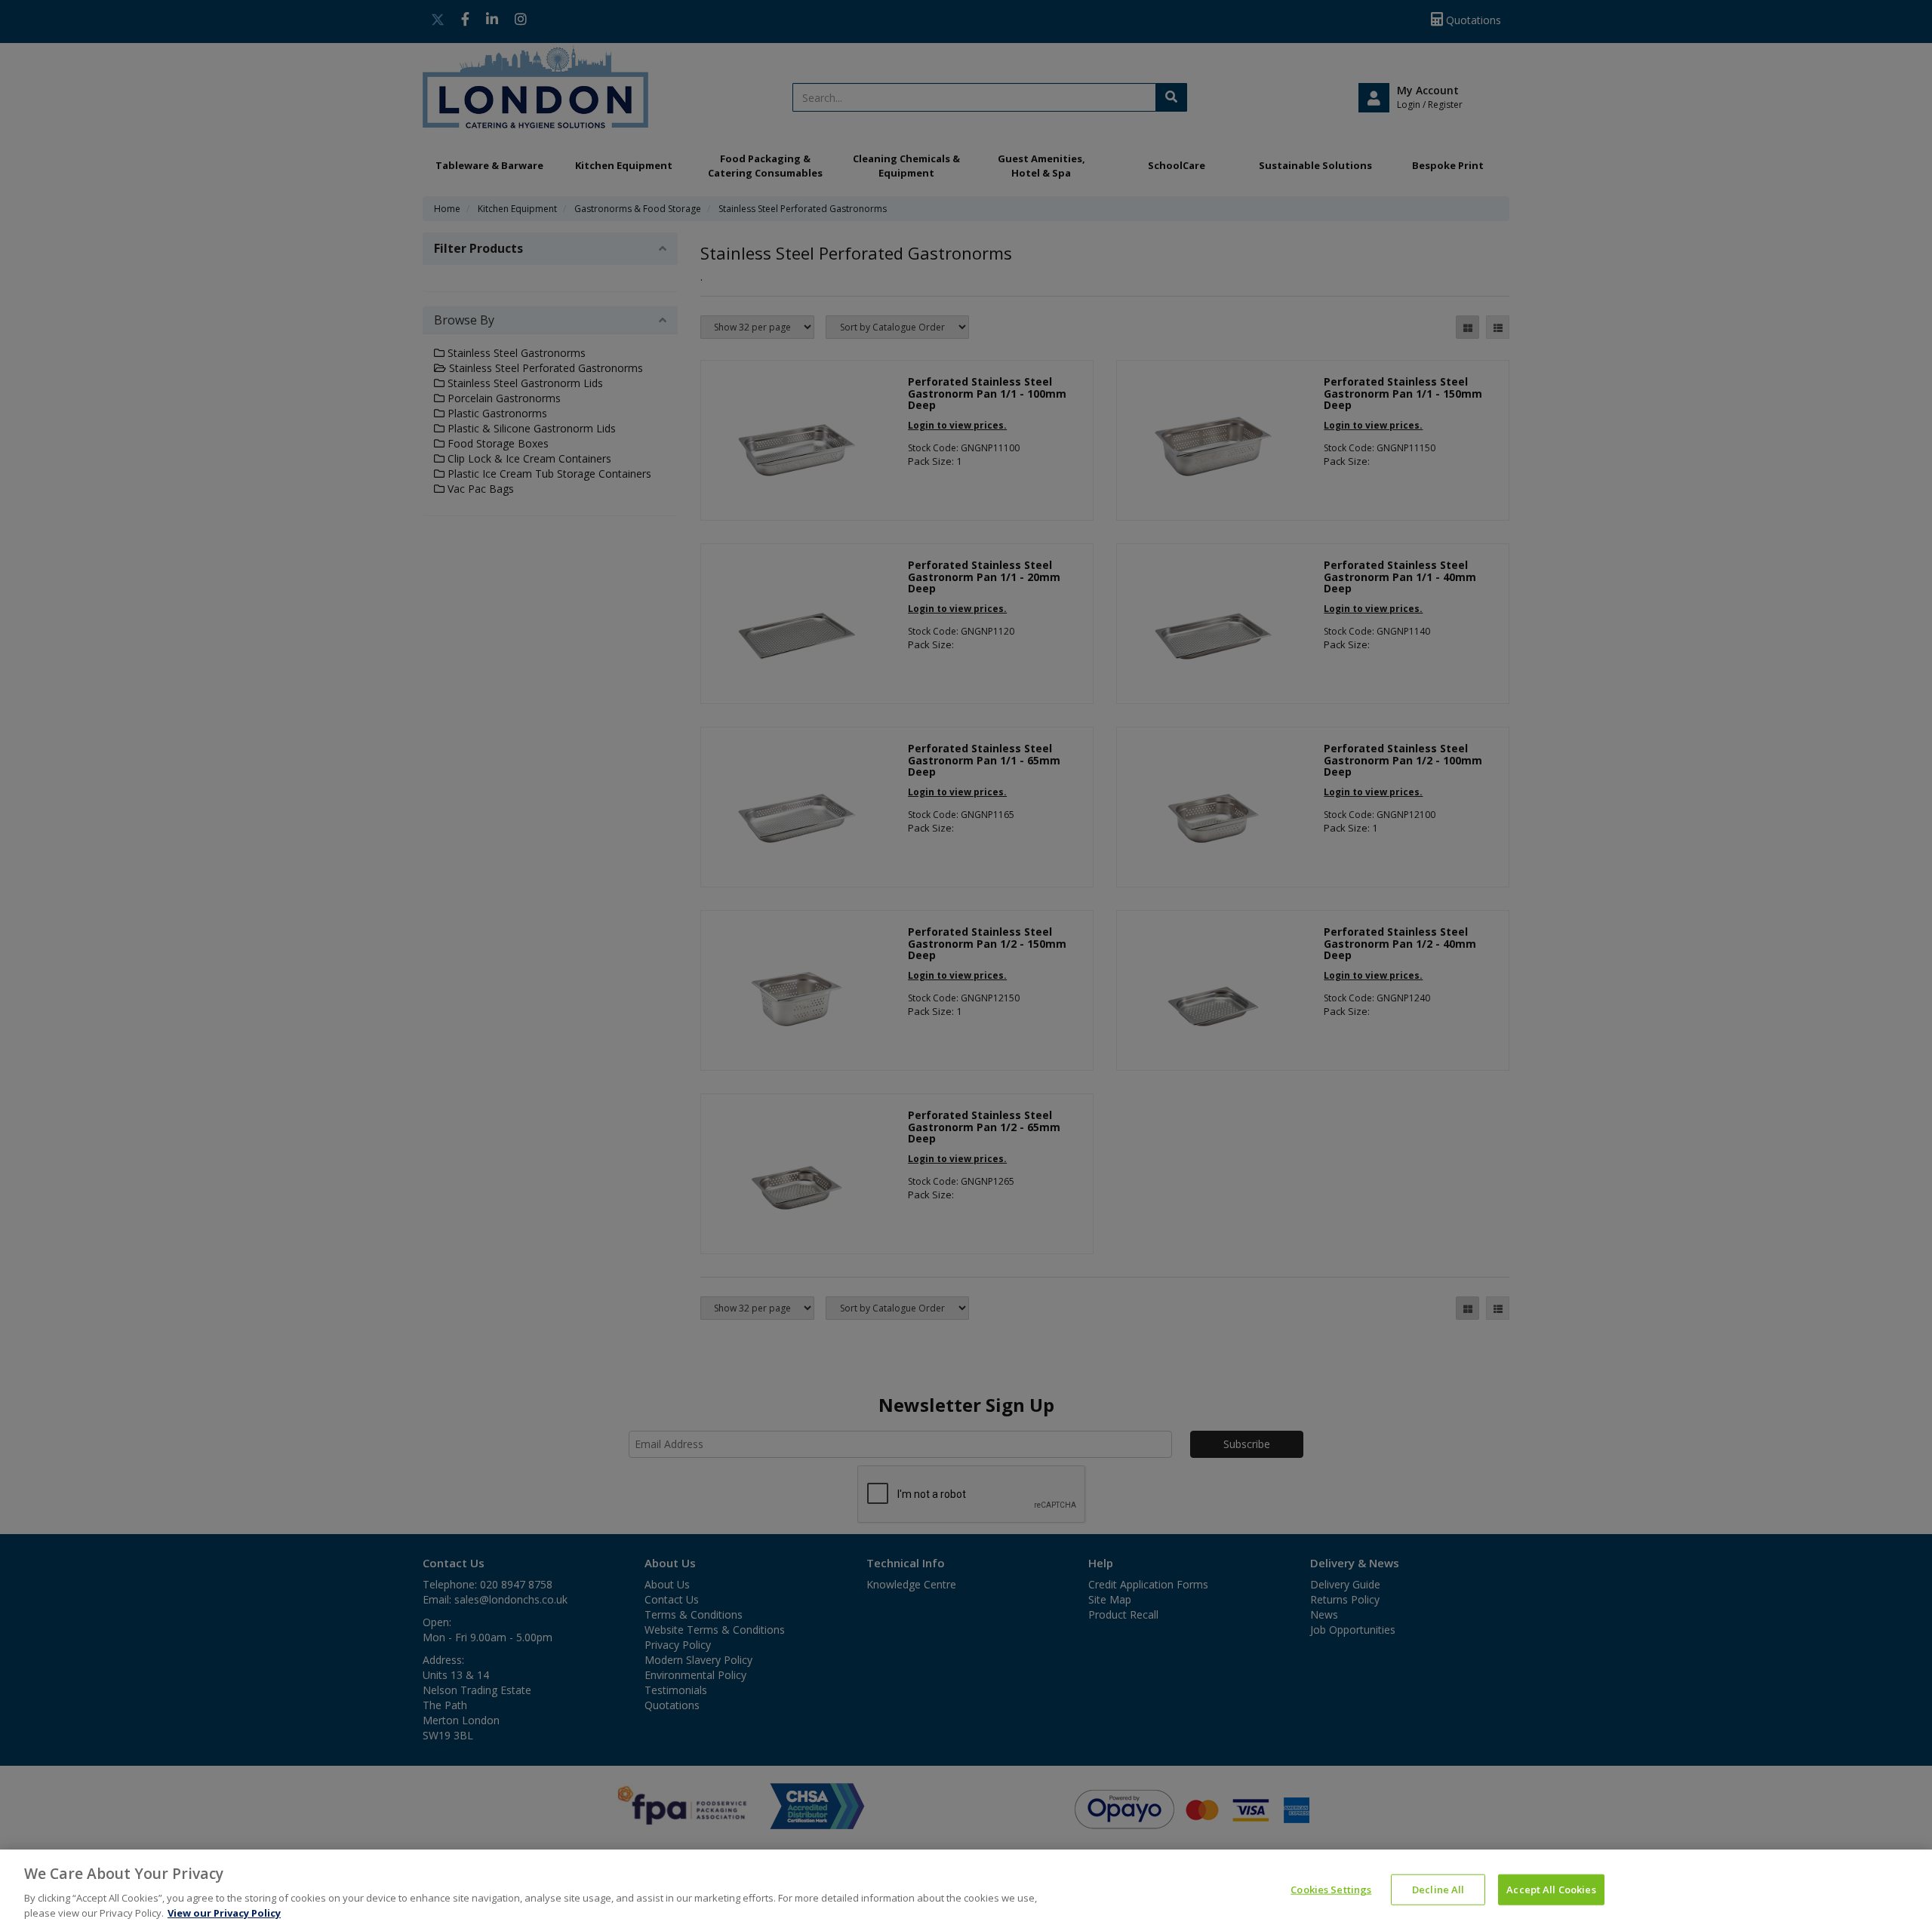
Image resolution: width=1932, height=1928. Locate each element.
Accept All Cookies (1551, 1890)
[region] (966, 1889)
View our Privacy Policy (224, 1912)
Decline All (1438, 1890)
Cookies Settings (1331, 1890)
